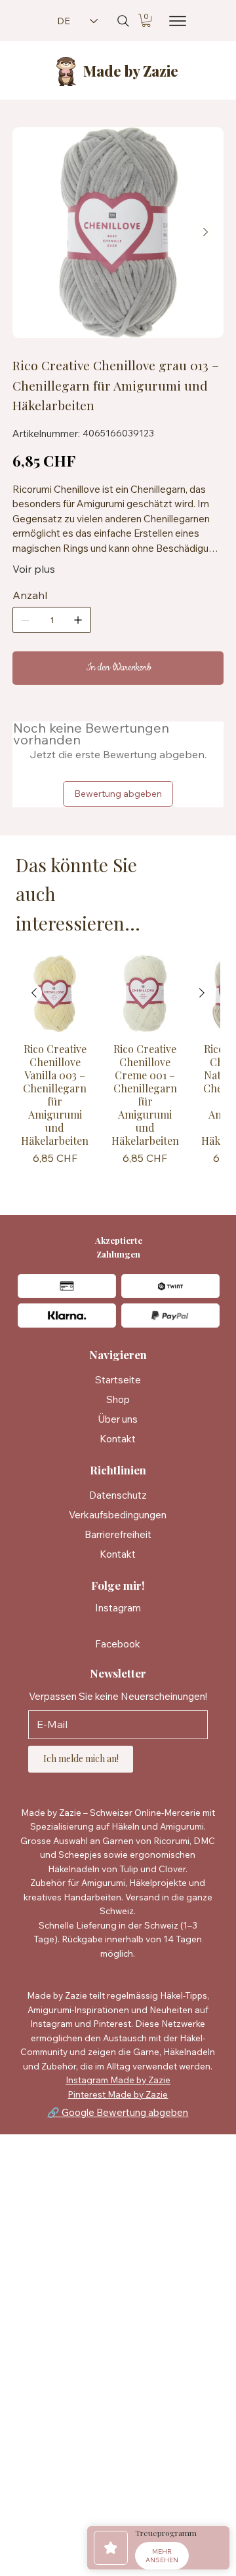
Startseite (118, 1380)
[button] (146, 20)
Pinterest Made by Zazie (118, 2094)
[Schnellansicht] (55, 993)
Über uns (118, 1419)
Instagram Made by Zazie (118, 2080)
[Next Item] (205, 233)
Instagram (118, 1608)
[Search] (123, 21)
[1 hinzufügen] (78, 620)
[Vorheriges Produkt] (34, 993)
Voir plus (34, 569)
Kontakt (118, 1439)
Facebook (118, 1644)
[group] (118, 1069)
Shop (118, 1399)
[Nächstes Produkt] (202, 993)
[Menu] (174, 21)
